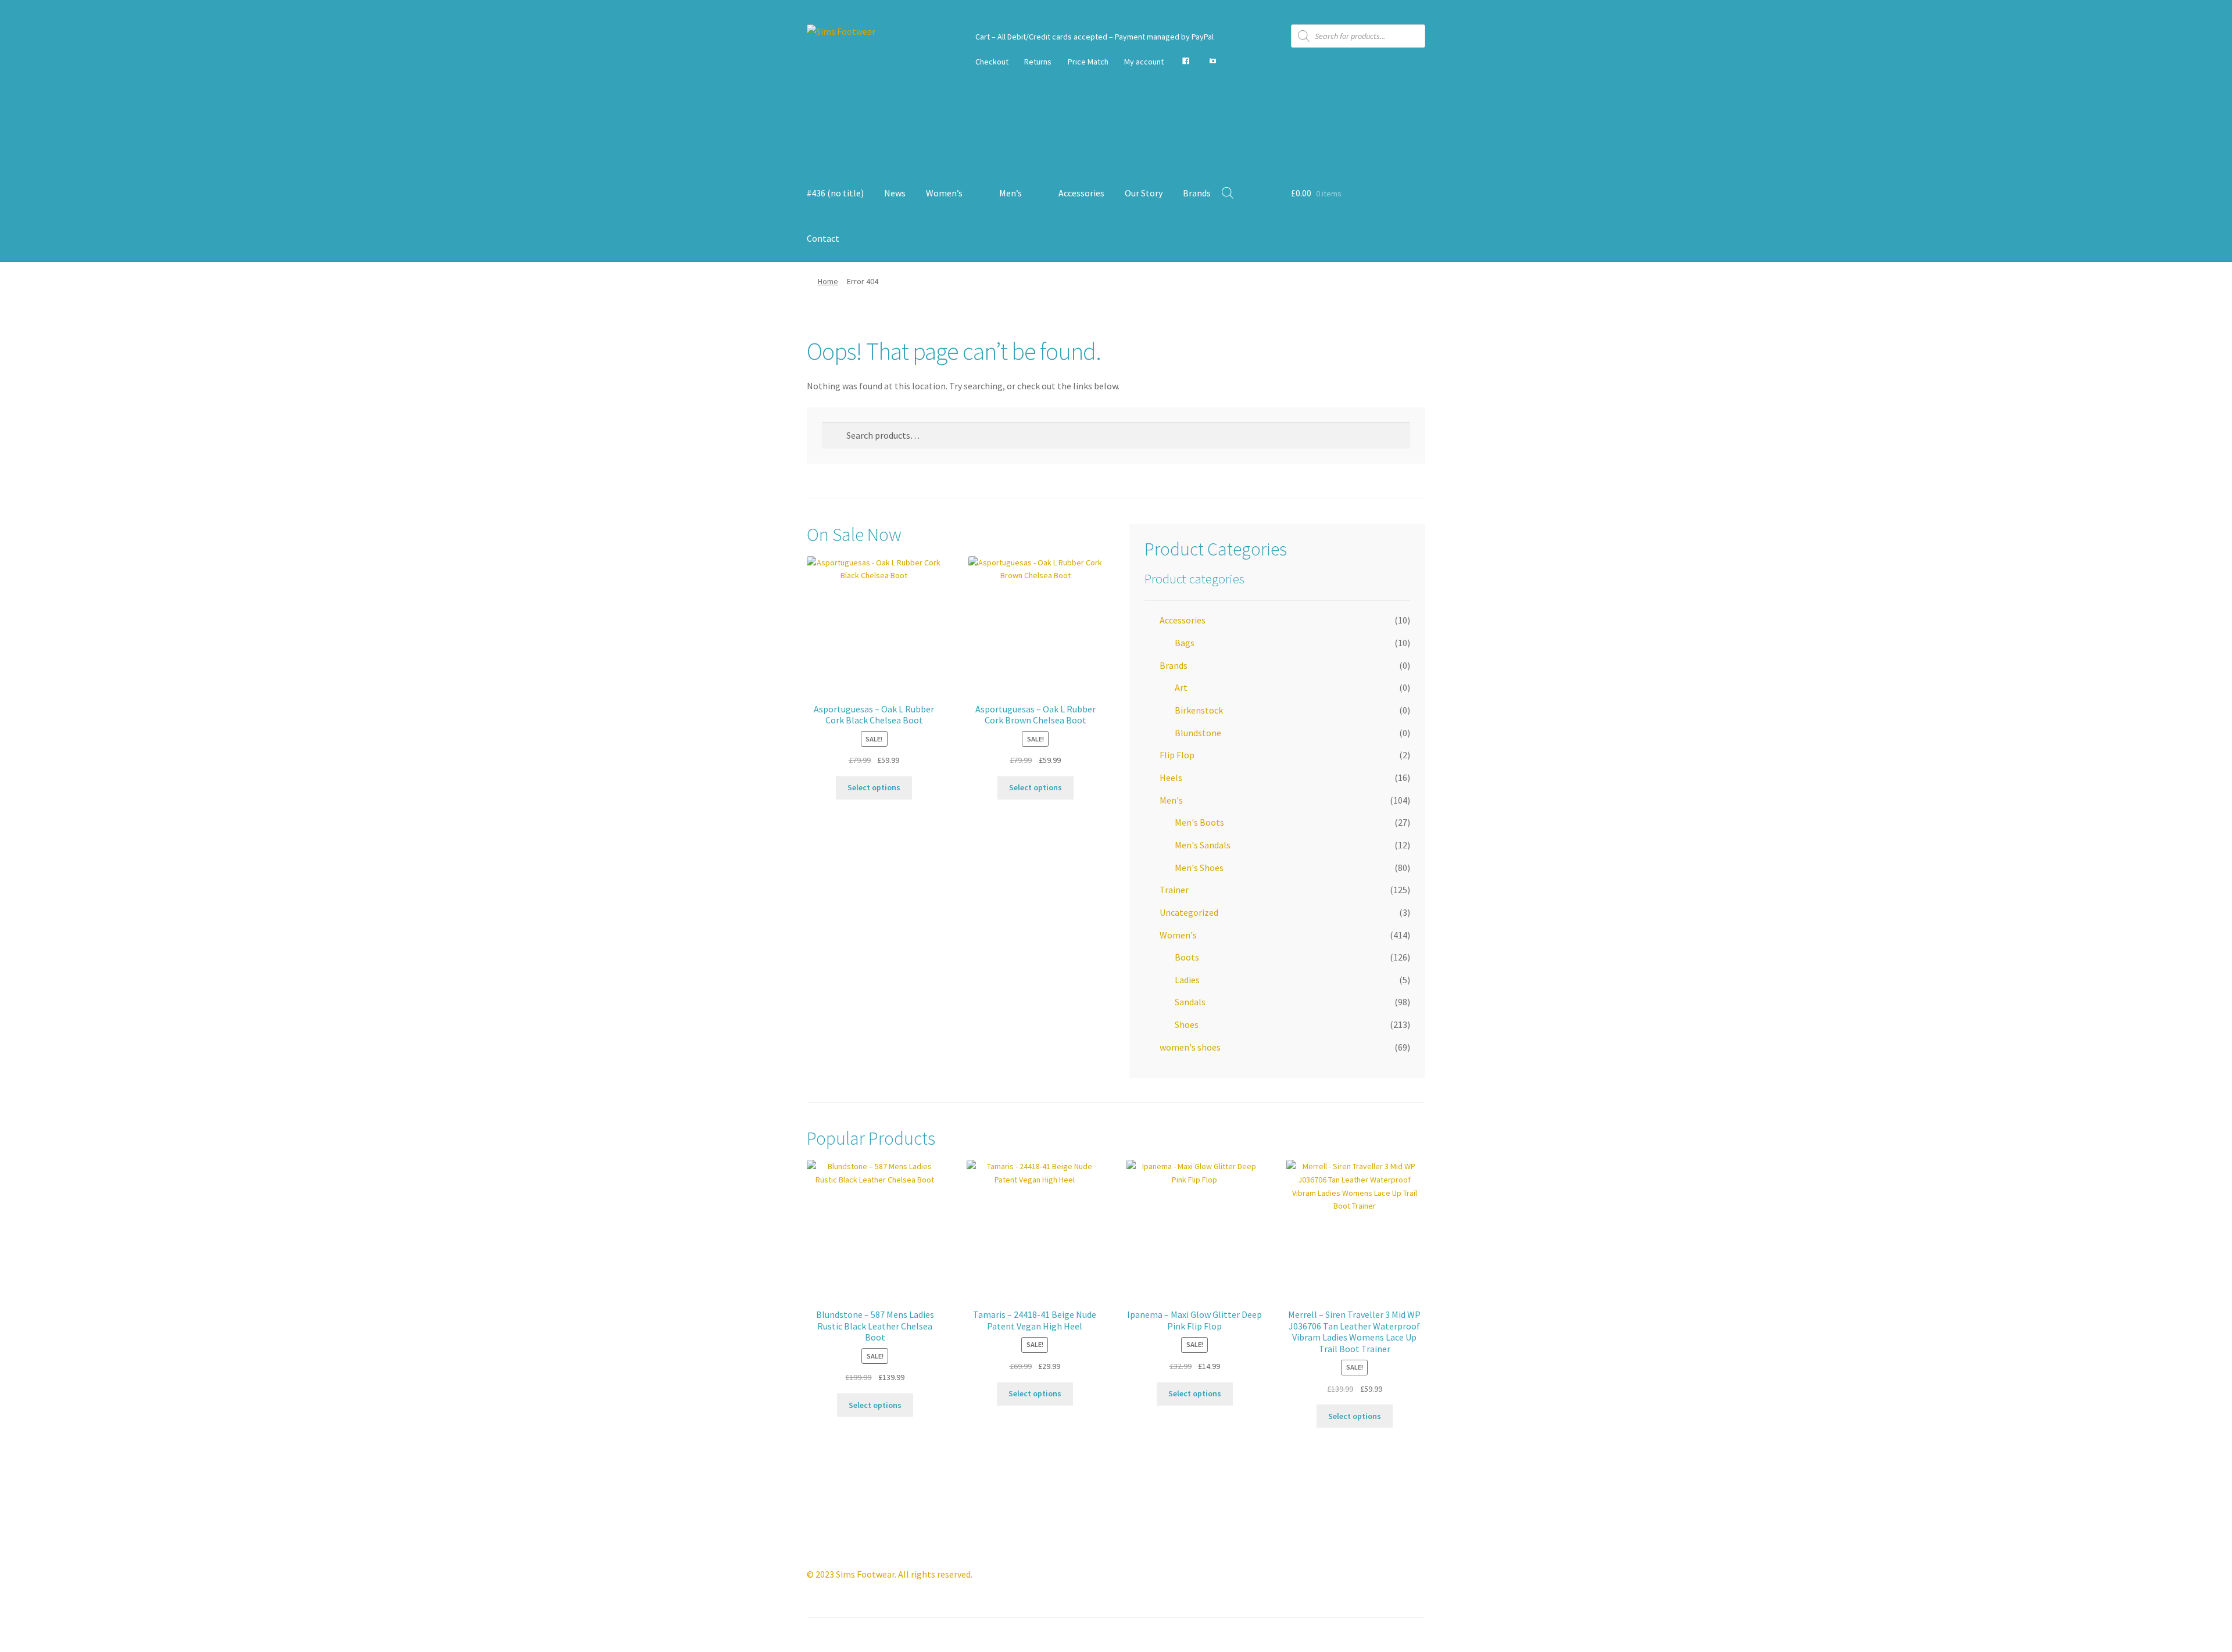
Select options (874, 787)
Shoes (1187, 1024)
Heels (1171, 777)
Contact (823, 238)
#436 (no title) (835, 193)
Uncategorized (1189, 912)
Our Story (1144, 193)
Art (1181, 687)
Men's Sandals (1203, 845)
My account (1144, 62)
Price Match (1088, 62)
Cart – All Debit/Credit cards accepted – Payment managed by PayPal (1094, 37)
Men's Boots (1199, 822)
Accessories (1081, 193)
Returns (1038, 62)
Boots (1187, 957)
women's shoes (1190, 1047)
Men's (1171, 800)
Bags (1185, 643)
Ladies (1187, 980)
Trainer (1174, 890)
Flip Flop (1177, 755)
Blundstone (1198, 733)
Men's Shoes (1199, 868)
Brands (1197, 193)
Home (828, 281)
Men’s (1011, 193)
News (895, 193)
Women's (1178, 935)
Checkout (992, 62)
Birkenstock (1199, 710)
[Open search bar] (1228, 193)
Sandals (1190, 1002)
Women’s (944, 193)
